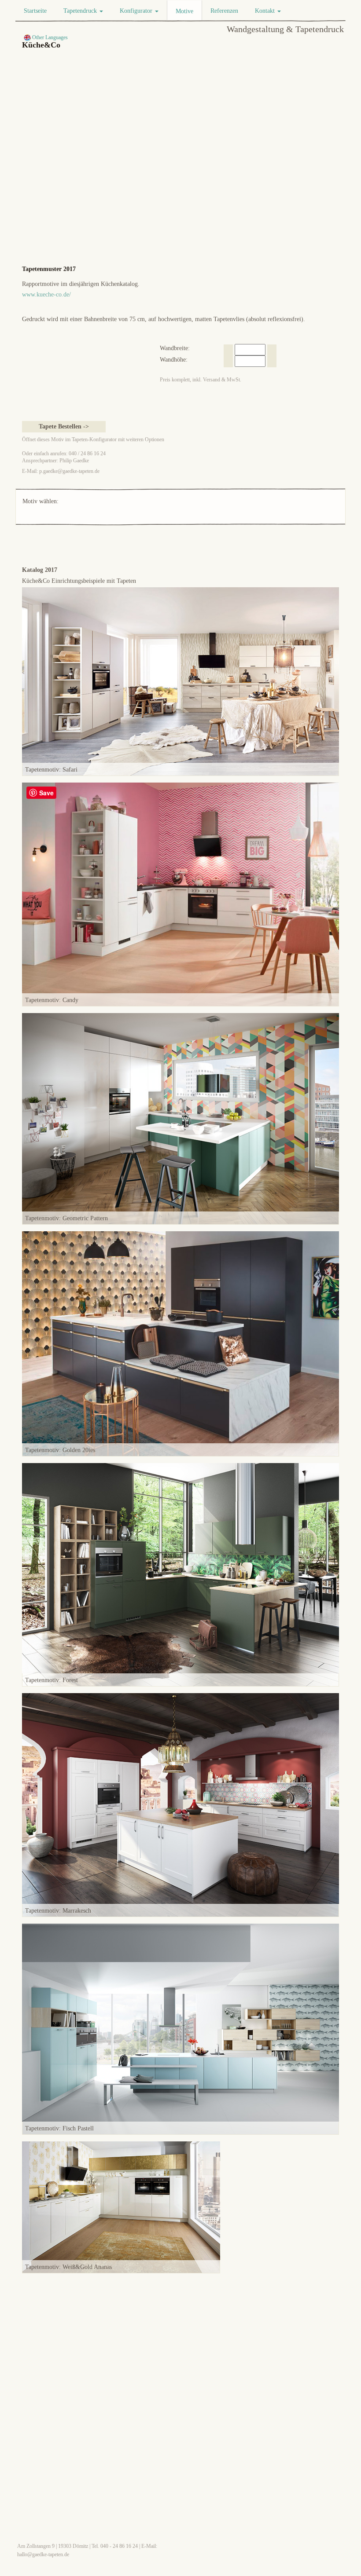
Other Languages (49, 37)
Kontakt (266, 11)
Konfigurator (137, 11)
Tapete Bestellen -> (64, 426)
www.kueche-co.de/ (46, 295)
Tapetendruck (81, 11)
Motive (184, 11)
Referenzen (224, 11)
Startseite (35, 11)
